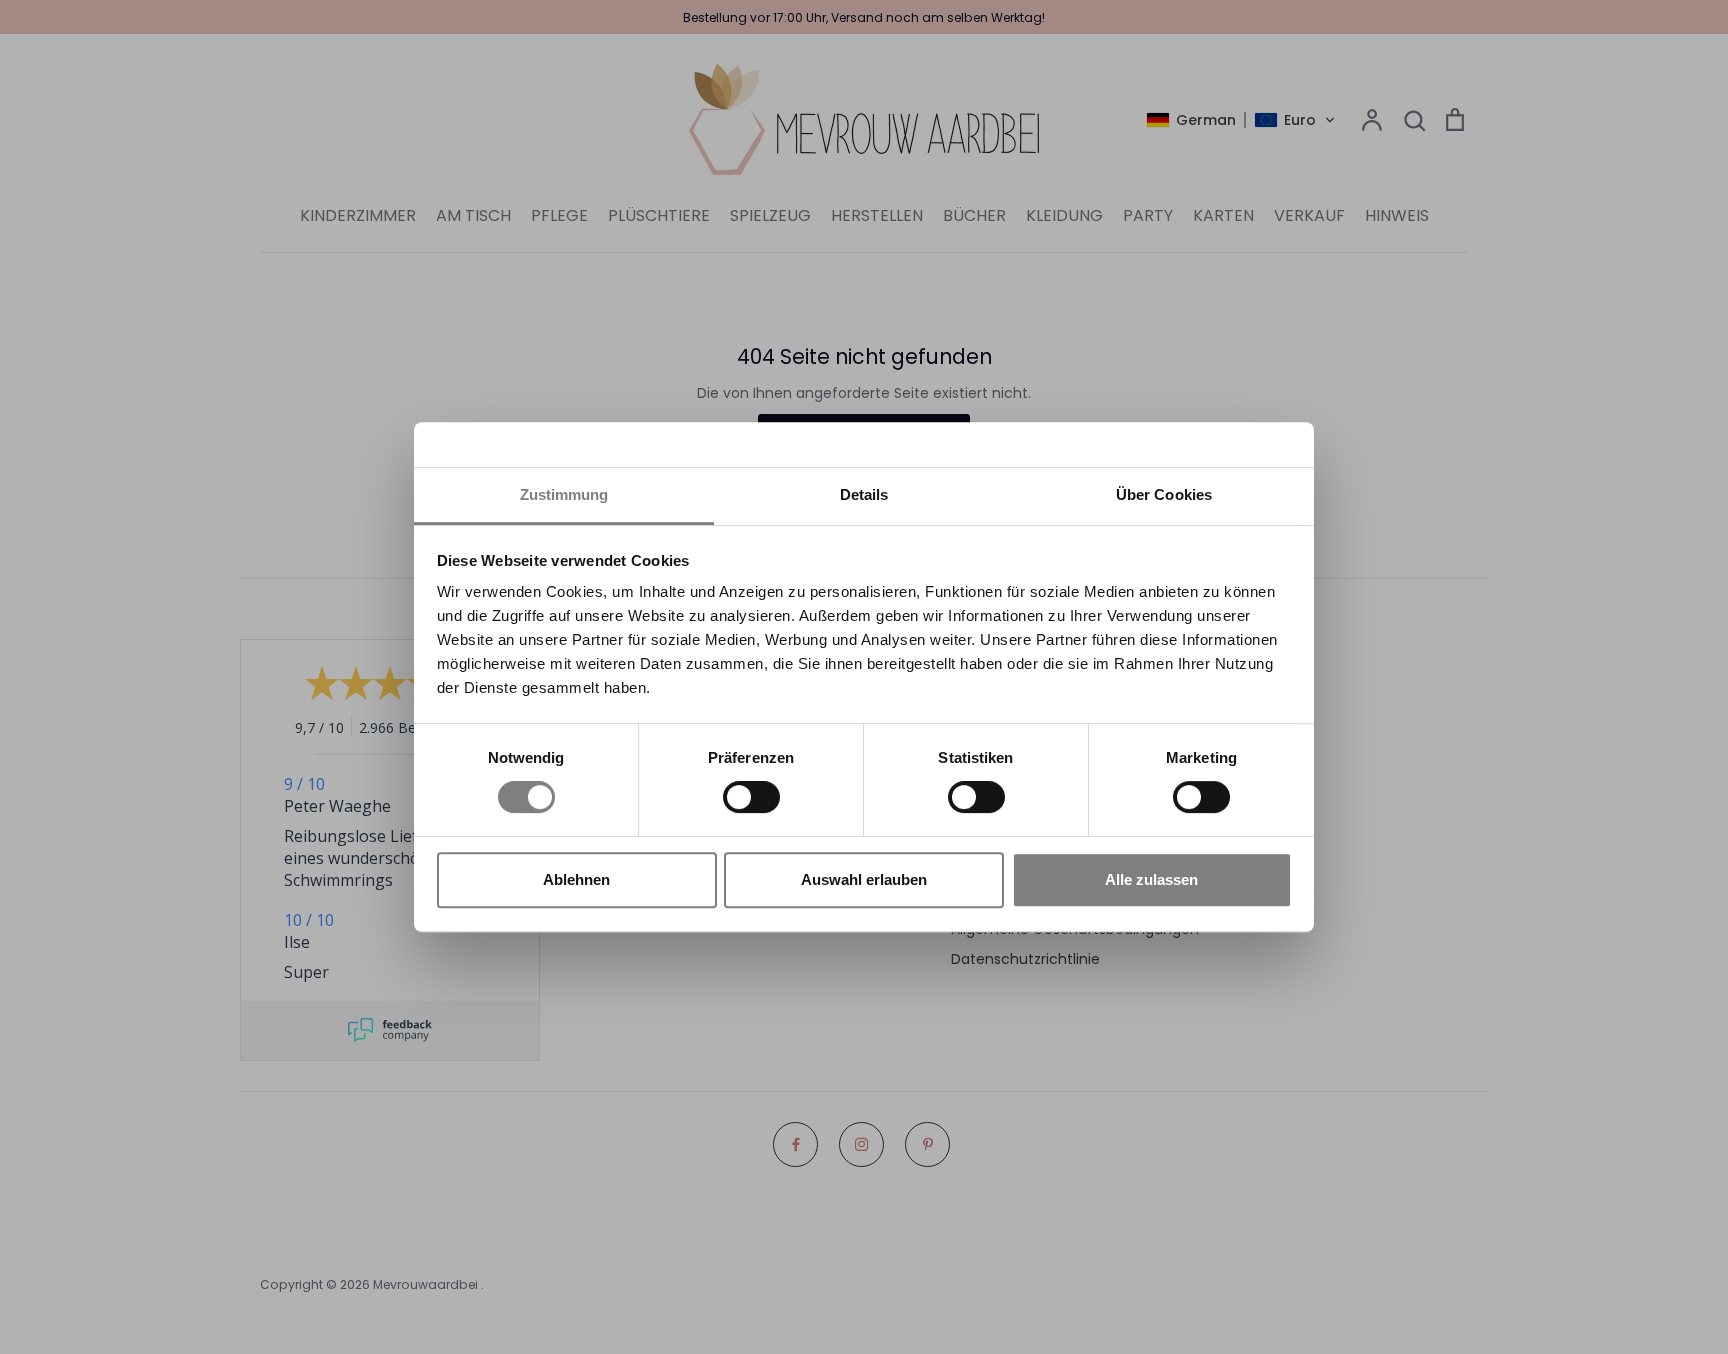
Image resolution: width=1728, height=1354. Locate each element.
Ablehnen (576, 879)
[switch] (751, 797)
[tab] (864, 496)
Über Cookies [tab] (1164, 494)
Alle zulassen (1151, 879)
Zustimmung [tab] (564, 494)
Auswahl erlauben (864, 879)
